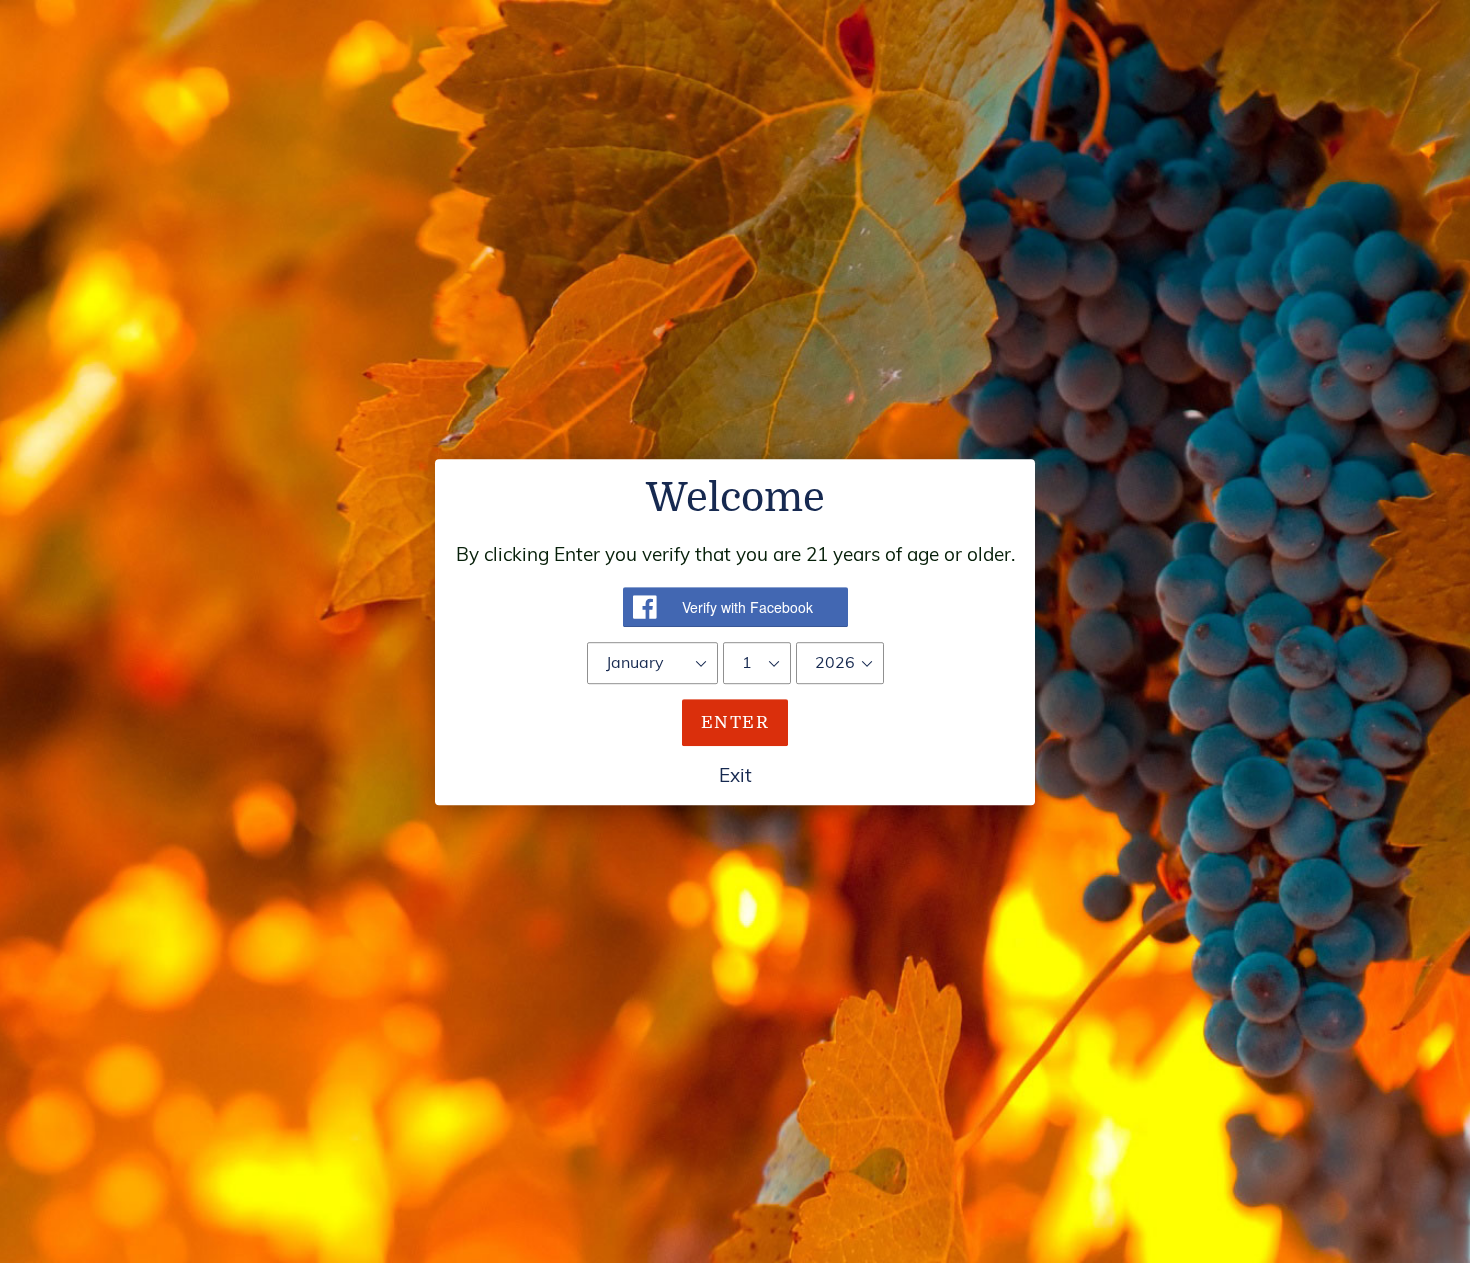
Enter (735, 721)
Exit (735, 775)
